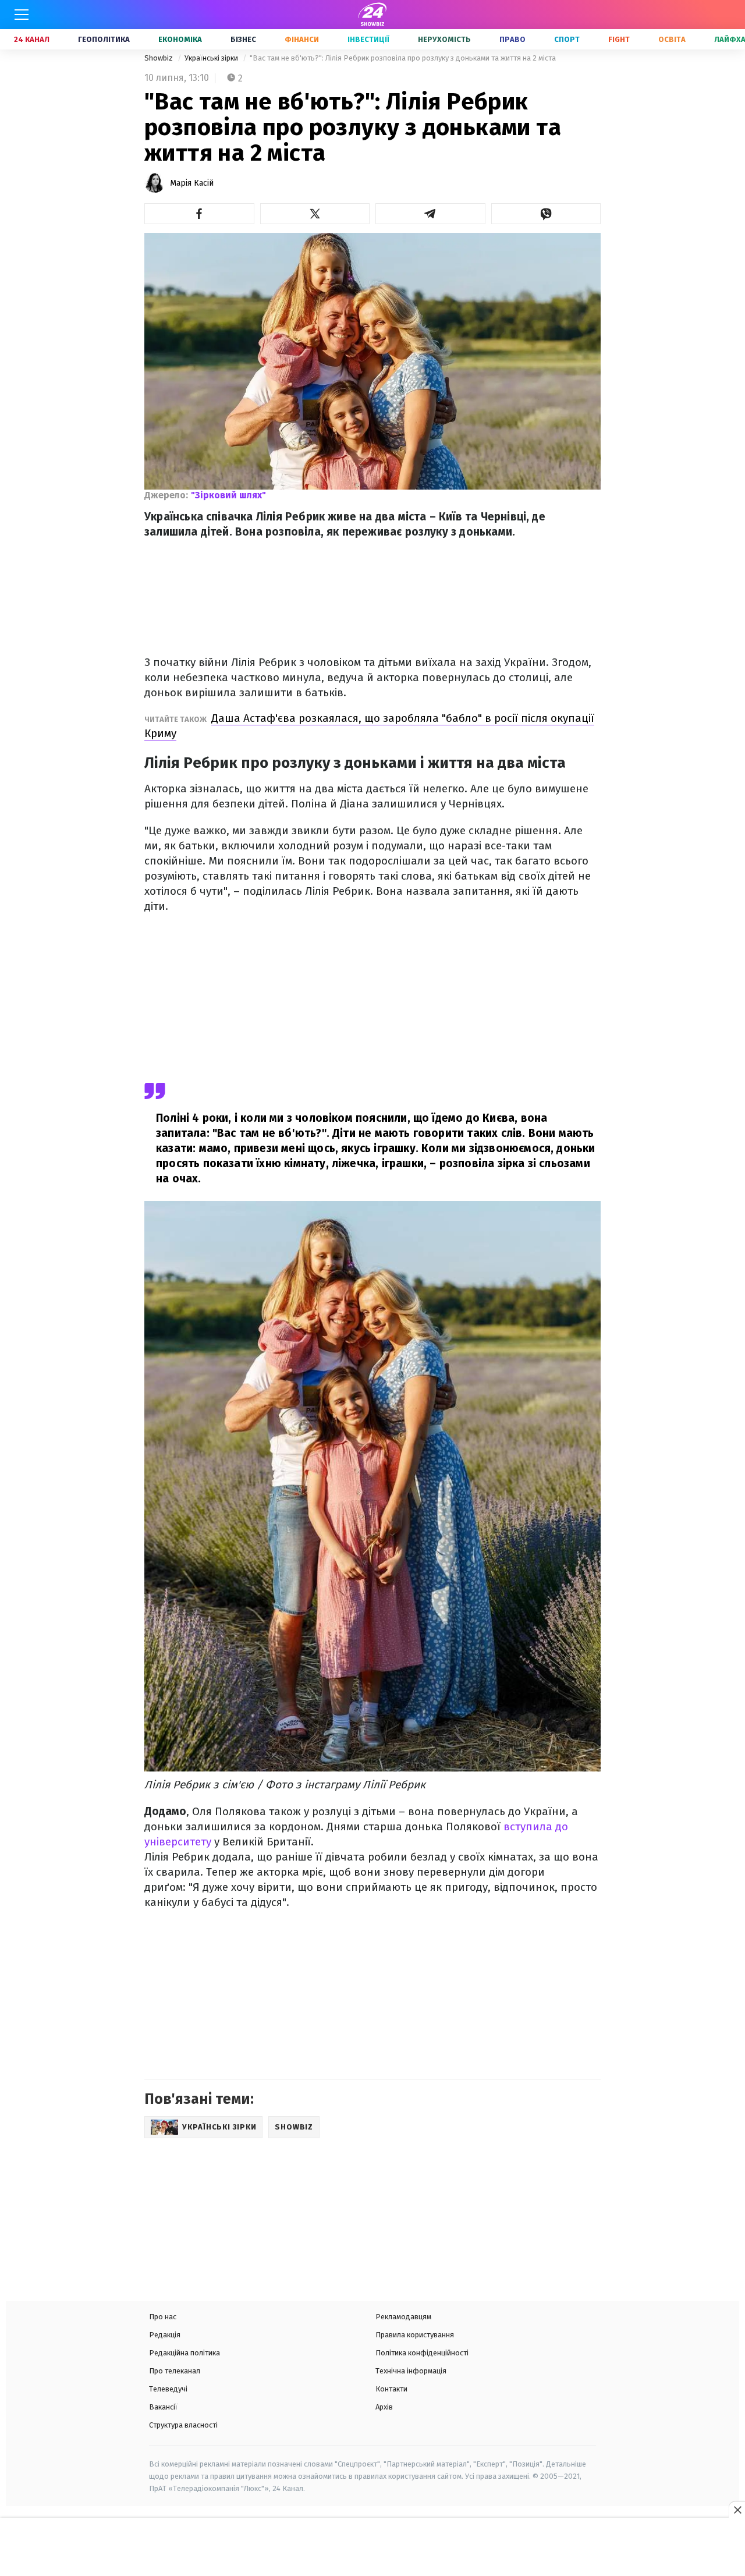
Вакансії (163, 2407)
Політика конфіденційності (422, 2353)
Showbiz (159, 58)
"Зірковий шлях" (228, 495)
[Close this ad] (737, 2510)
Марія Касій (192, 183)
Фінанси (302, 39)
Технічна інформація (411, 2371)
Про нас (163, 2317)
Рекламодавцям (403, 2317)
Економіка (180, 39)
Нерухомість (444, 39)
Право (512, 39)
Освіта (672, 39)
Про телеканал (175, 2371)
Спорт (567, 39)
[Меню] (22, 15)
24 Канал (32, 39)
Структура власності (183, 2425)
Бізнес (243, 39)
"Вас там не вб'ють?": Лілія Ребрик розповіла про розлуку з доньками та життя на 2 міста (403, 58)
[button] (199, 214)
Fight (619, 39)
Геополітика (104, 39)
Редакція (165, 2335)
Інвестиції (368, 39)
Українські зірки (212, 58)
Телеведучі (168, 2389)
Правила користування (415, 2335)
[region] (372, 2548)
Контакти (391, 2389)
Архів (384, 2407)
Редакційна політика (185, 2353)
